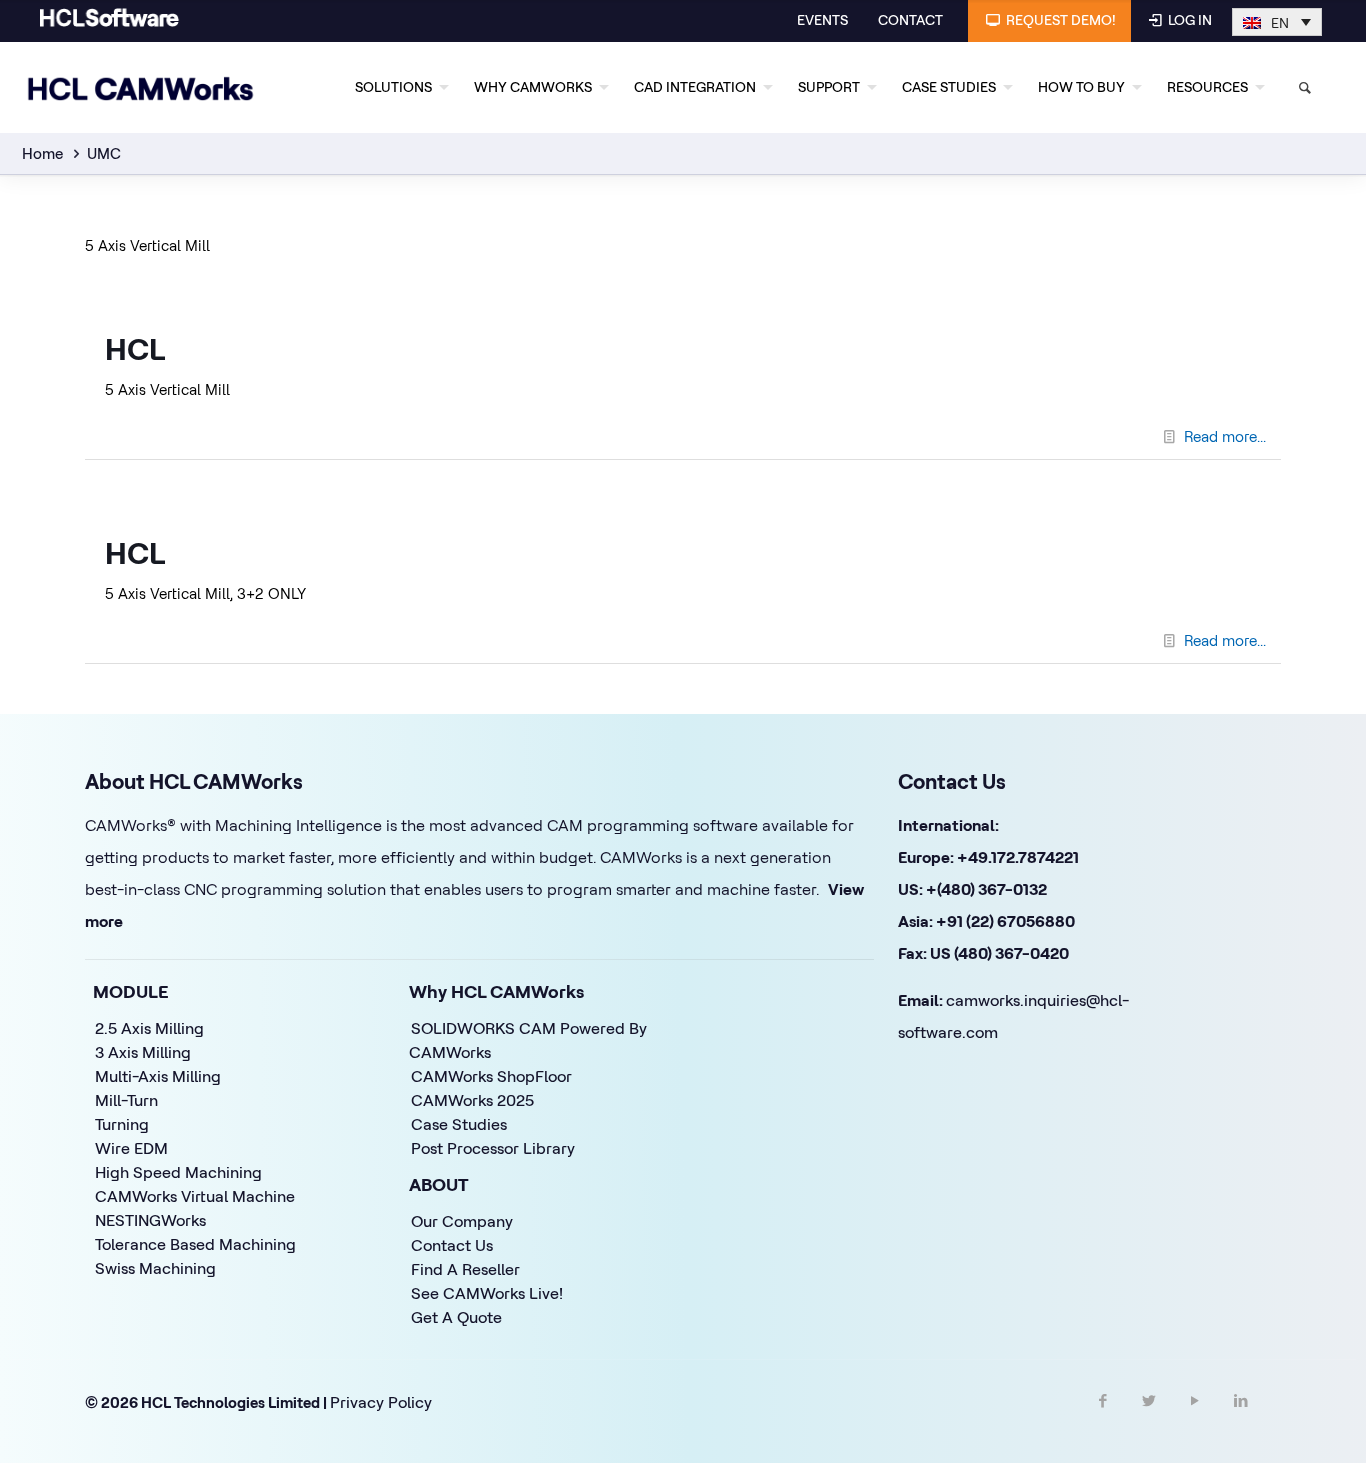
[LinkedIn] (1241, 1418)
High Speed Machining (178, 1172)
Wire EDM (131, 1148)
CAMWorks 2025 (472, 1100)
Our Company (462, 1221)
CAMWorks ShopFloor (491, 1076)
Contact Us (452, 1245)
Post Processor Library (493, 1148)
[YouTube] (1195, 1418)
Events (822, 20)
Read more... (1225, 436)
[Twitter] (1149, 1418)
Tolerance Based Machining (195, 1244)
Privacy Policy (381, 1402)
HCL (135, 349)
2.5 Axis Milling (149, 1028)
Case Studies (459, 1124)
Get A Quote (456, 1317)
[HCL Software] (109, 22)
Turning (122, 1124)
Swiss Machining (155, 1268)
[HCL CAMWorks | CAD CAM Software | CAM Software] (141, 87)
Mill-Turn (126, 1100)
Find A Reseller (465, 1269)
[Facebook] (1103, 1418)
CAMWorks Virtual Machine (195, 1196)
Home (42, 153)
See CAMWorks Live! (487, 1293)
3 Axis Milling (143, 1052)
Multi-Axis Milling (158, 1076)
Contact (910, 20)
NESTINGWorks (150, 1220)
